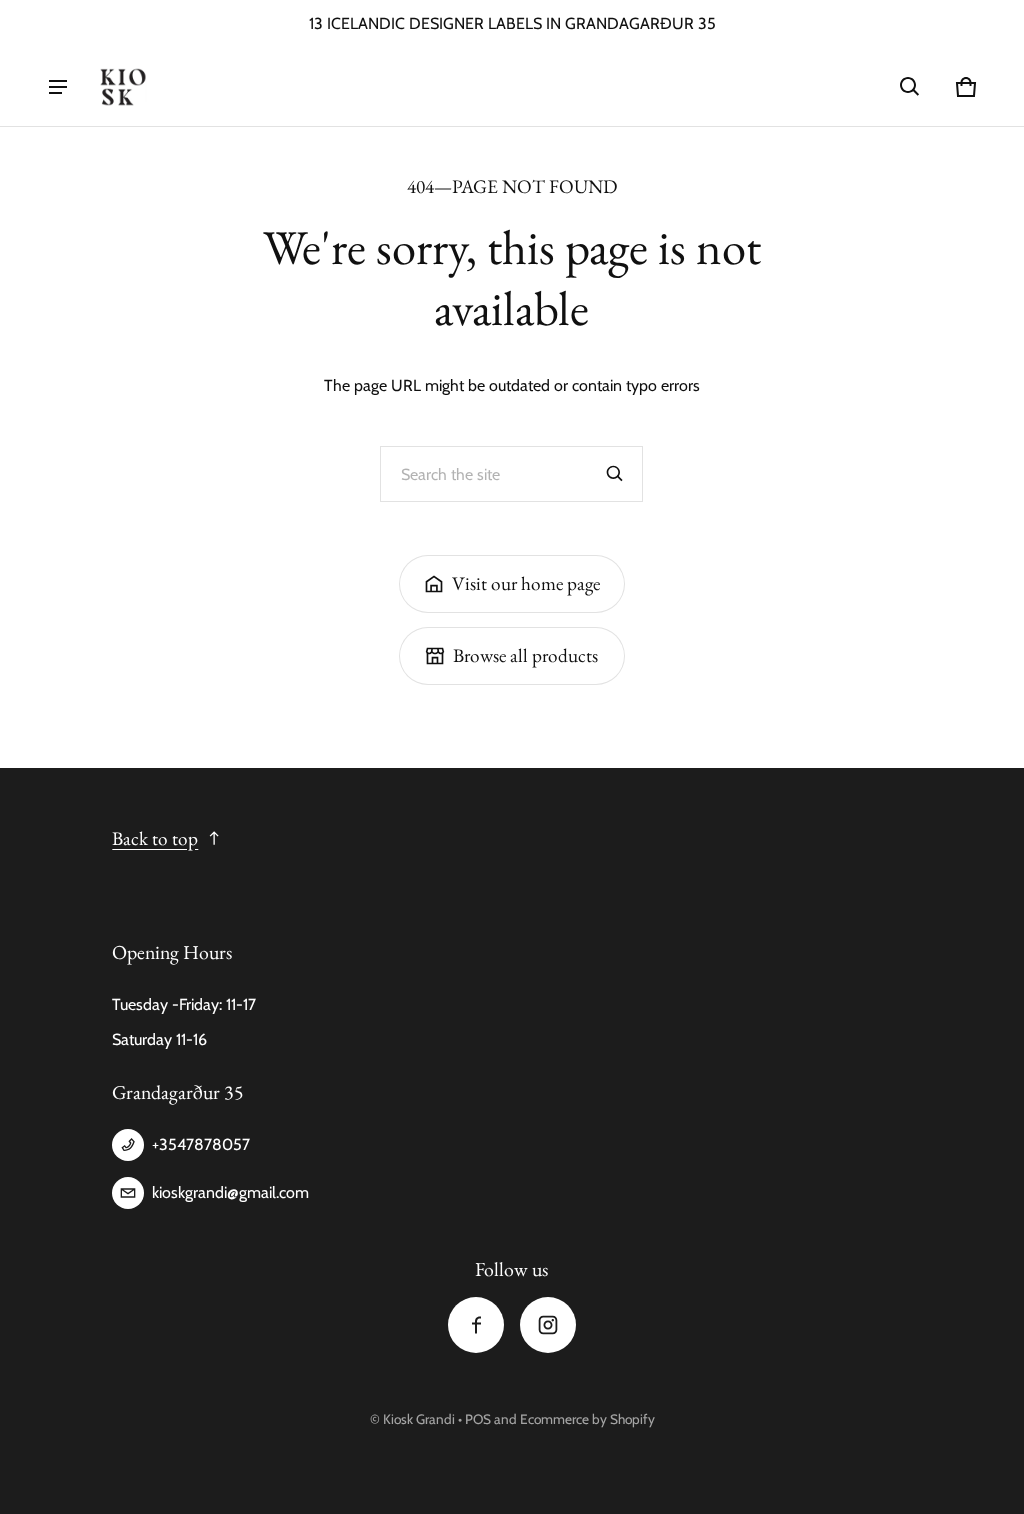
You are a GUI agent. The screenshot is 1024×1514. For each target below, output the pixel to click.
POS (478, 1419)
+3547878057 (201, 1144)
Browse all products (525, 655)
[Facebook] (476, 1325)
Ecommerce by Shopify (587, 1419)
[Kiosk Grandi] (123, 87)
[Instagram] (548, 1325)
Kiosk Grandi (419, 1419)
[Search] (615, 474)
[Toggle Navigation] (58, 87)
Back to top (155, 838)
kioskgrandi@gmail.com (230, 1192)
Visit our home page (526, 583)
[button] (910, 87)
